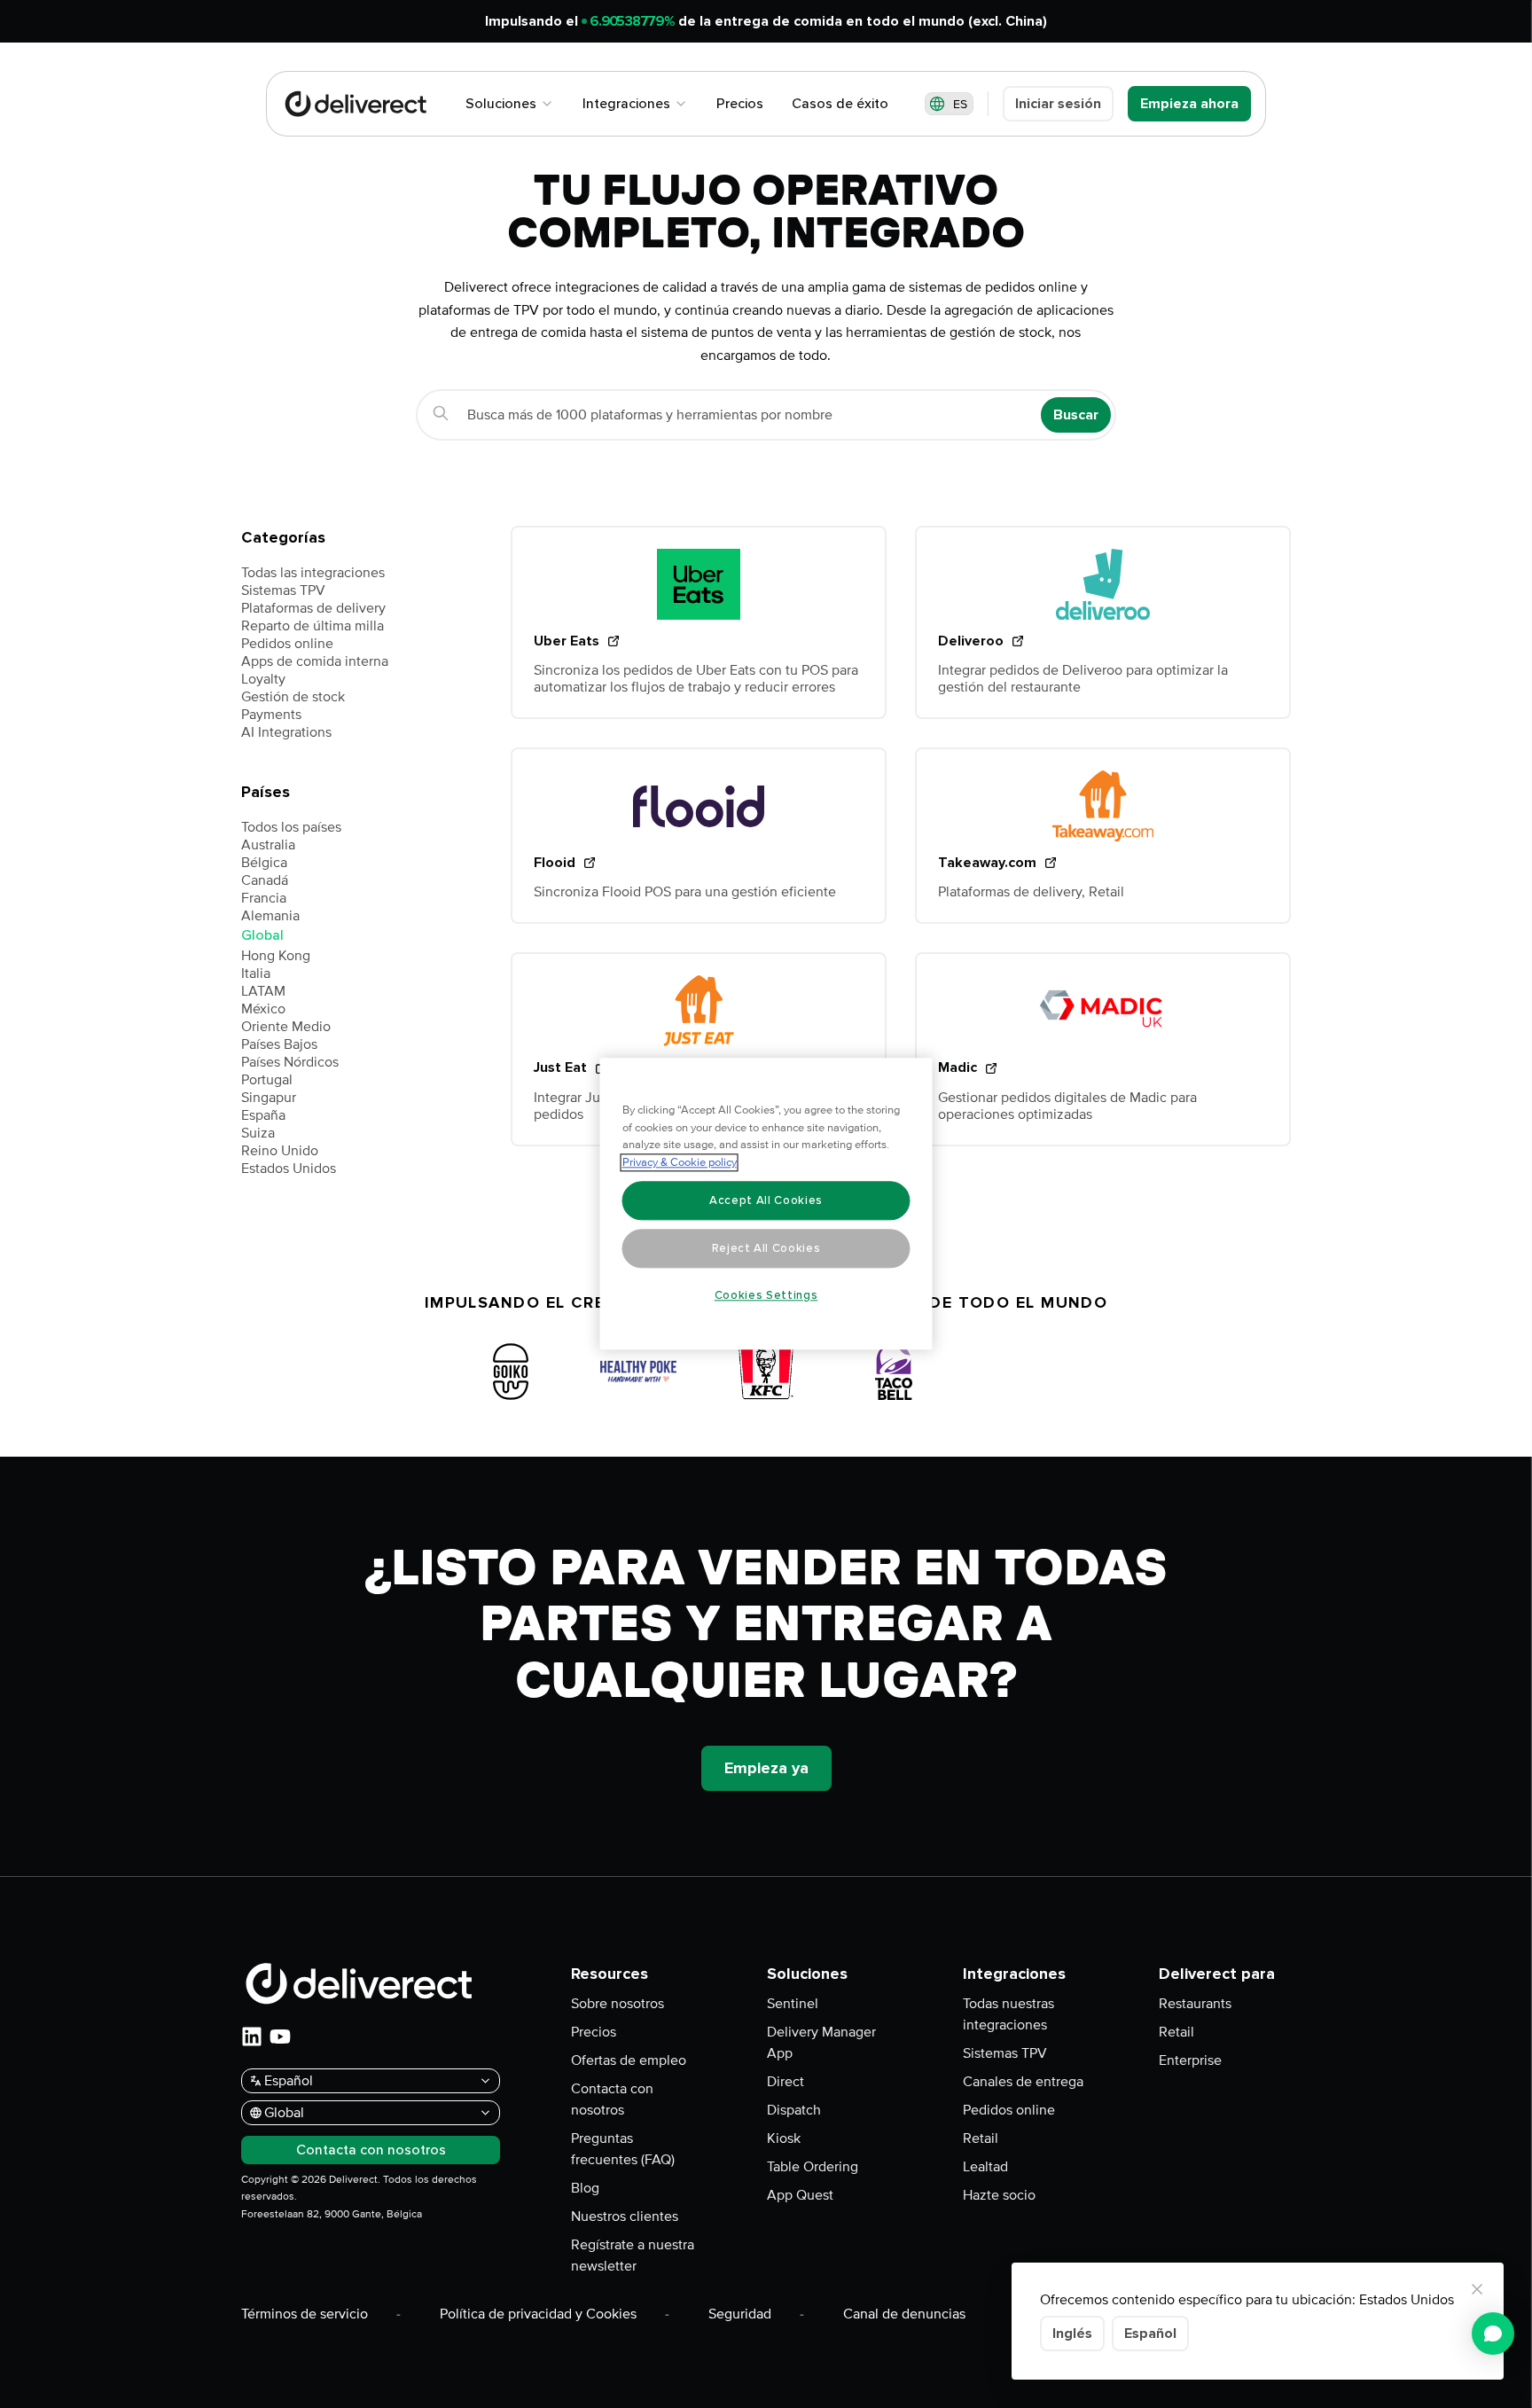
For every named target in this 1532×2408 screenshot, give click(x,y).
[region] (766, 1204)
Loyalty (263, 679)
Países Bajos (279, 1044)
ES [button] (960, 104)
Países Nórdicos (290, 1062)
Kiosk (784, 2138)
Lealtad (985, 2167)
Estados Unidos (289, 1169)
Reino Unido (280, 1151)
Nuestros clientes (625, 2216)
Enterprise (1190, 2060)
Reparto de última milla (313, 626)
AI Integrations (286, 732)
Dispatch (794, 2110)
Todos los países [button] (291, 827)
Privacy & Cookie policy (680, 1163)
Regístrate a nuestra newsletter (633, 2256)
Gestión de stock (293, 697)
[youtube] (280, 2037)
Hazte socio (999, 2195)
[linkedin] (252, 2037)
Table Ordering (813, 2167)
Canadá (265, 880)
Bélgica (264, 863)
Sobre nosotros (617, 2004)
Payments (271, 715)
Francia (264, 898)
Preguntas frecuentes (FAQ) (623, 2149)
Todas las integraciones (313, 573)
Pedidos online (287, 644)
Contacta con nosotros (612, 2099)
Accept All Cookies (766, 1200)
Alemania (270, 916)
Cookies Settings (766, 1295)
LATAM (263, 991)
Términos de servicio (305, 2314)
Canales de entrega (1023, 2082)
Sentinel (793, 2004)
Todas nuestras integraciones (1008, 2014)
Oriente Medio (286, 1027)
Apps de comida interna (315, 661)
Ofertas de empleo (629, 2060)
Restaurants (1195, 2004)
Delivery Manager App (821, 2043)
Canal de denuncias (904, 2314)
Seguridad (740, 2314)
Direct (786, 2082)
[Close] (1477, 2289)
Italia (256, 973)
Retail (981, 2138)
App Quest (800, 2195)
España (263, 1115)
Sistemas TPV (283, 590)
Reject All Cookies (766, 1248)
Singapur (269, 1098)
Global (262, 935)
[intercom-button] (1493, 2334)
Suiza (258, 1133)
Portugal (267, 1080)
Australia (268, 845)
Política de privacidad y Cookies (538, 2314)
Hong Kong (276, 956)
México (263, 1009)
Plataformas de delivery (313, 608)
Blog (585, 2188)
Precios (594, 2032)
